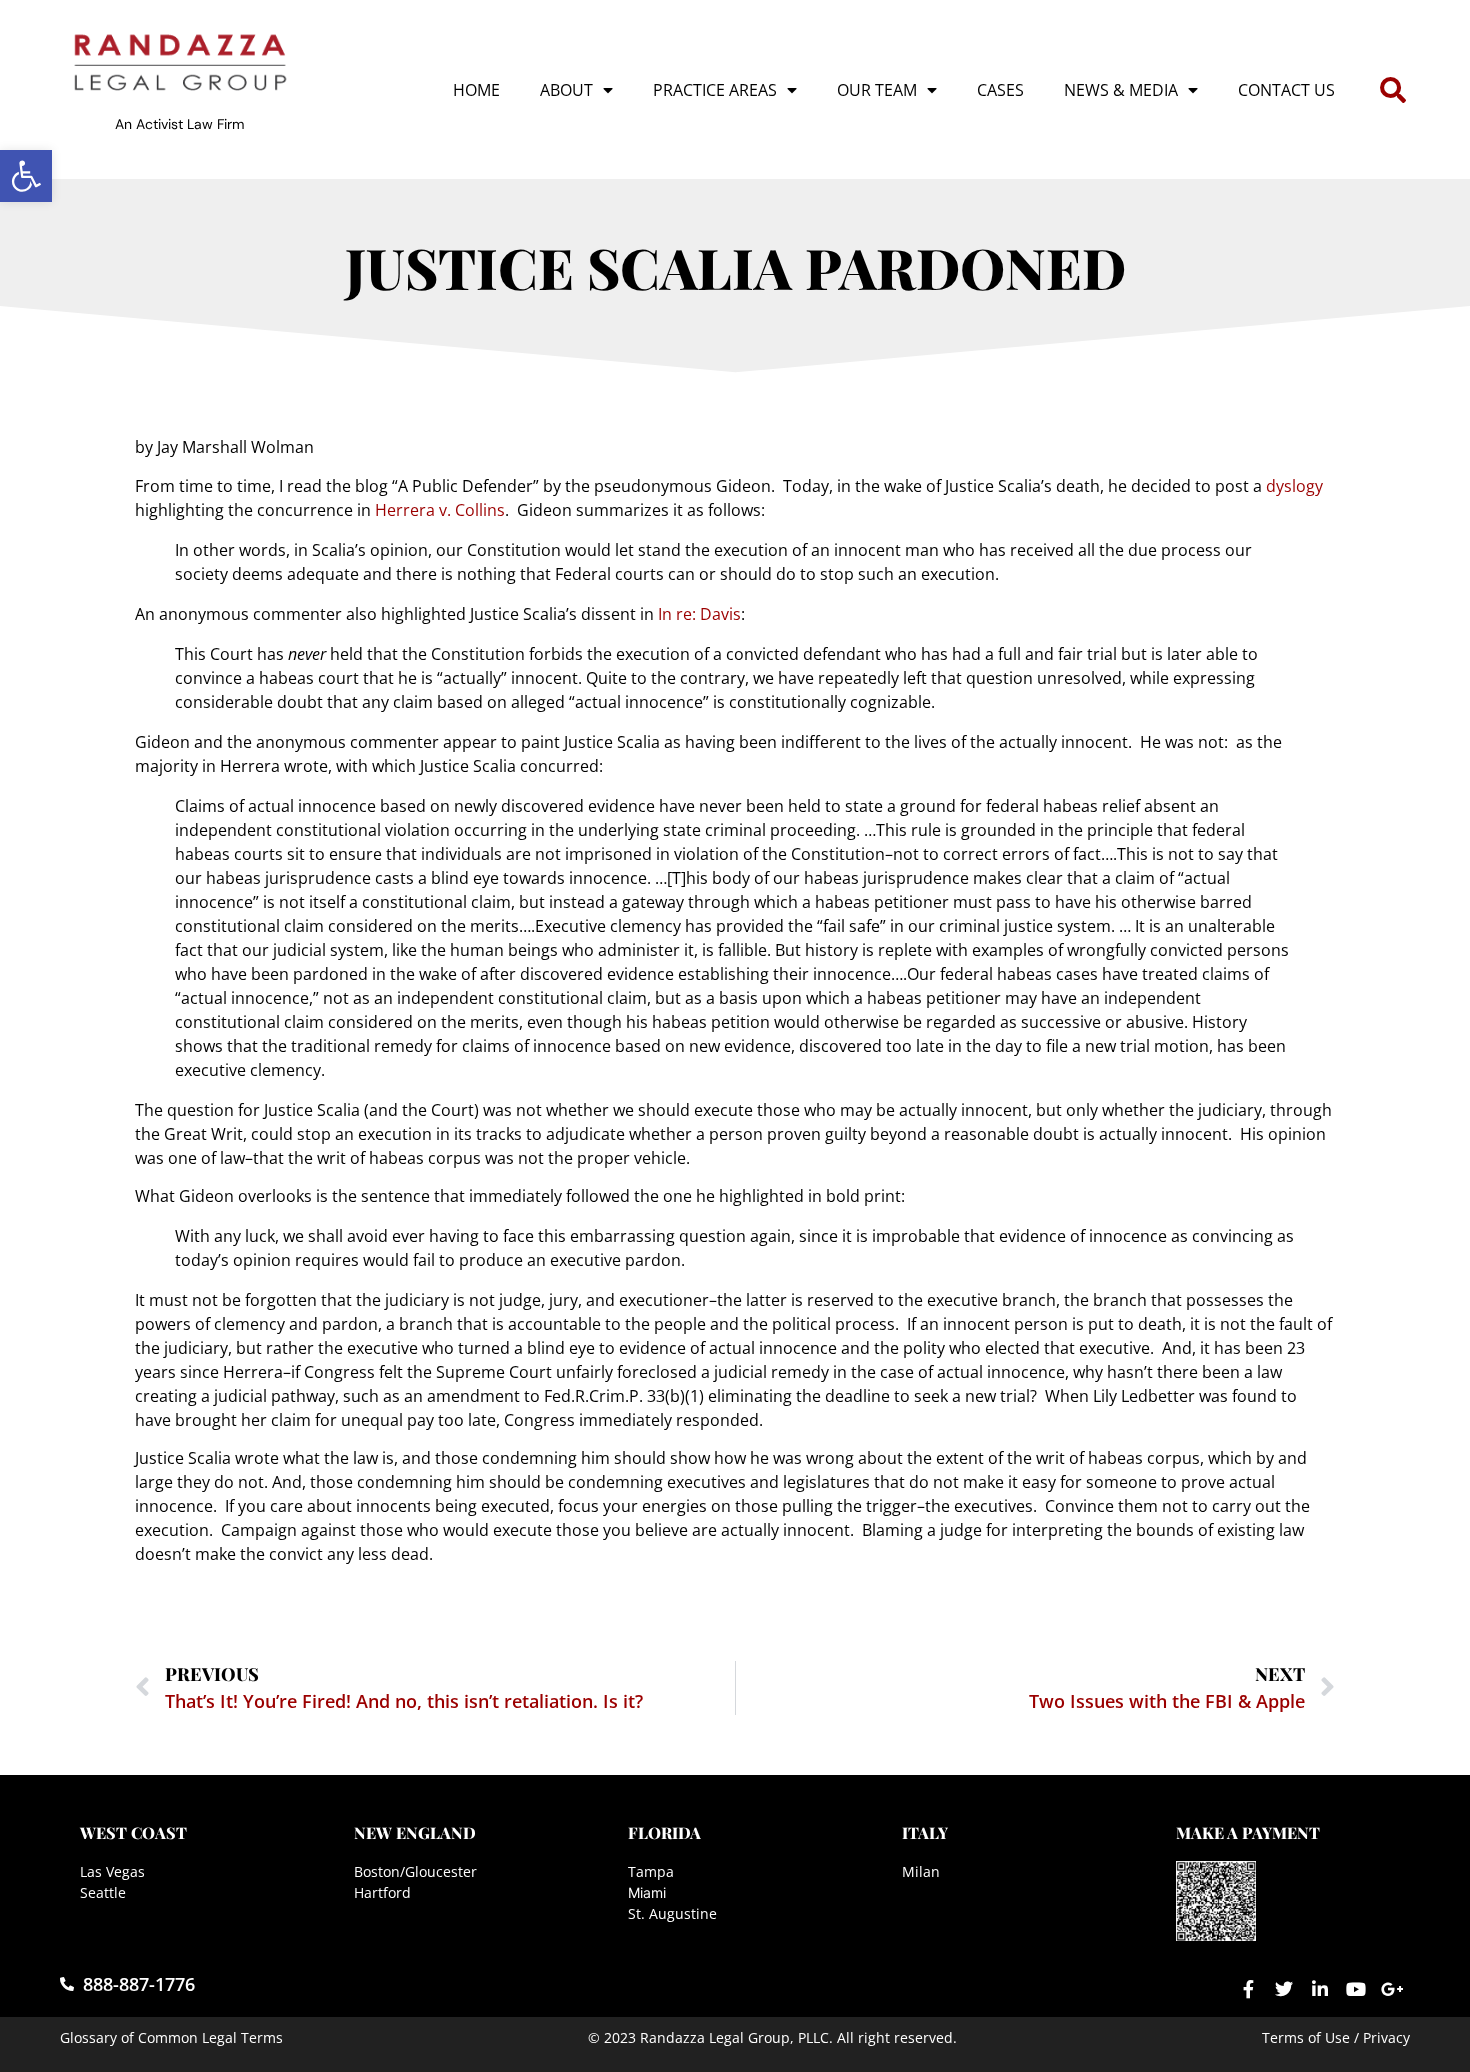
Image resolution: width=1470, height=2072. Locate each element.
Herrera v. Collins (440, 510)
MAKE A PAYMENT (1248, 1832)
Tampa (651, 1871)
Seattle (103, 1892)
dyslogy (1294, 486)
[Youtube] (1356, 1989)
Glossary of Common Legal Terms (171, 2037)
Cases (1000, 90)
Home (476, 90)
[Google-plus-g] (1392, 1989)
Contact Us (1286, 90)
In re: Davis (699, 614)
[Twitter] (1284, 1989)
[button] (26, 176)
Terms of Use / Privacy (1336, 2037)
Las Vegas (112, 1871)
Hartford (382, 1892)
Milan (921, 1871)
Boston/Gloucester (415, 1871)
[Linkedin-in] (1320, 1989)
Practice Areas (715, 90)
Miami (647, 1892)
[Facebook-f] (1248, 1989)
